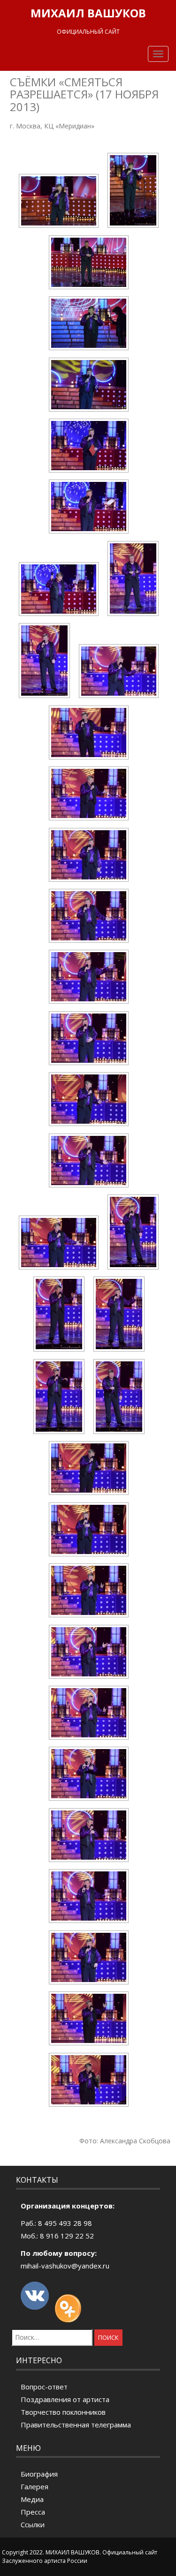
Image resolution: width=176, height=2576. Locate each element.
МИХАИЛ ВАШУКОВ (88, 13)
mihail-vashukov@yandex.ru (65, 2266)
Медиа (32, 2499)
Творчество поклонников (63, 2412)
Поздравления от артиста (65, 2399)
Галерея (34, 2486)
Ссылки (33, 2524)
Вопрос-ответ (44, 2387)
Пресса (33, 2512)
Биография (39, 2474)
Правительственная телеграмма (76, 2425)
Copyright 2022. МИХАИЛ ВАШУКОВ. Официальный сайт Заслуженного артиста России (80, 2556)
